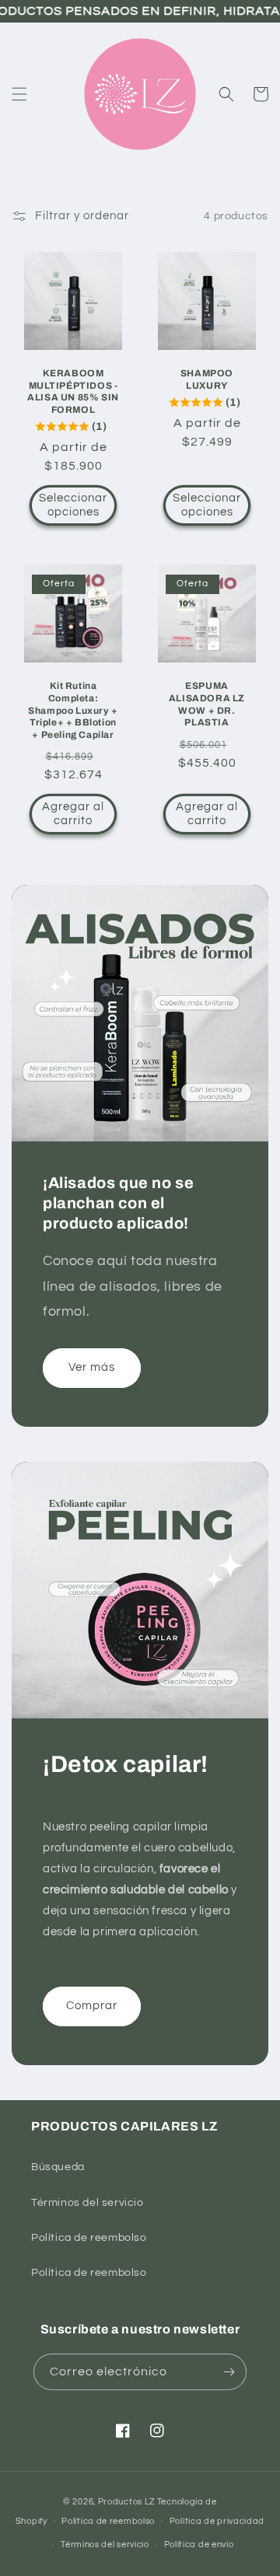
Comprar (92, 2006)
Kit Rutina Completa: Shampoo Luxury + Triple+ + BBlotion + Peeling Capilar (73, 710)
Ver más (92, 1367)
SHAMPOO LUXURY (207, 379)
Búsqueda (58, 2167)
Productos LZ (126, 2502)
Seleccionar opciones (73, 505)
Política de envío (199, 2545)
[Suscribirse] (229, 2372)
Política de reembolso (89, 2238)
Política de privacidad (217, 2521)
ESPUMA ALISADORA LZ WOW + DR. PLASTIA (207, 704)
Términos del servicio (87, 2203)
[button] (19, 94)
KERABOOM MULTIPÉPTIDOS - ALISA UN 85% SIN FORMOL (73, 391)
